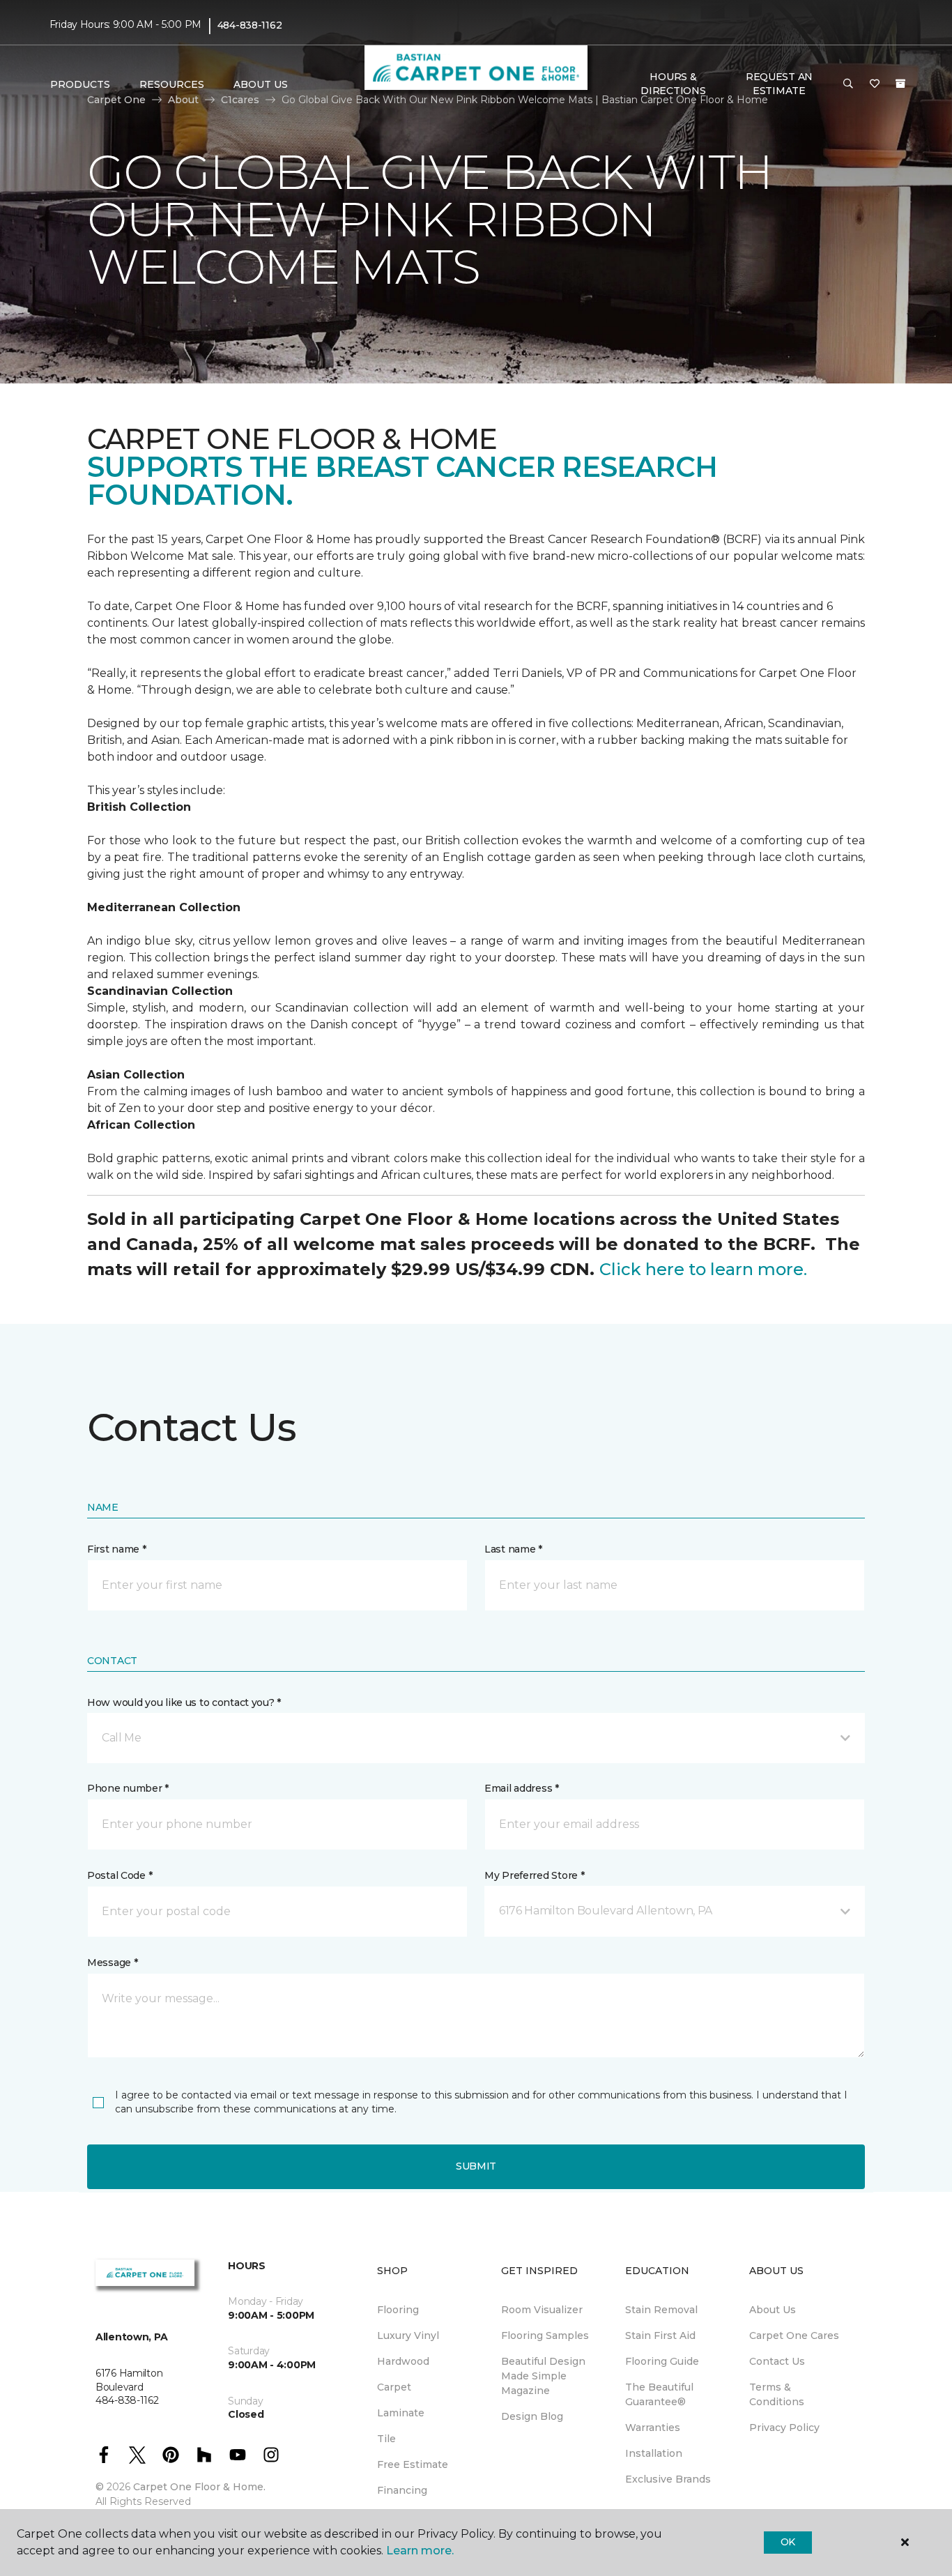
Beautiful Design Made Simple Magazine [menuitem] (543, 2376)
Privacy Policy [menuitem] (784, 2428)
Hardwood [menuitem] (403, 2361)
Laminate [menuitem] (401, 2413)
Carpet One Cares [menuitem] (794, 2335)
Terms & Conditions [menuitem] (777, 2394)
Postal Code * (120, 1875)
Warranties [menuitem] (653, 2428)
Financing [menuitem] (402, 2490)
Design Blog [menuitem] (532, 2416)
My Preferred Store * (534, 1875)
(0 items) (900, 84)
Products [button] (80, 84)
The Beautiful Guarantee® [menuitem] (659, 2394)
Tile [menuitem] (386, 2439)
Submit (476, 2166)
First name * (117, 1549)
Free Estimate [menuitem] (413, 2464)
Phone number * (128, 1788)
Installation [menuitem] (654, 2453)
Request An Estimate (779, 84)
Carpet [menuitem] (394, 2387)
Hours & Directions (673, 84)
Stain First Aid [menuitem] (660, 2335)
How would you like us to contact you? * (184, 1702)
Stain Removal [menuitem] (661, 2310)
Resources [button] (172, 84)
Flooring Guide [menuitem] (662, 2361)
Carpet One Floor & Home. (199, 2487)
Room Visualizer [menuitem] (542, 2310)
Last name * (513, 1549)
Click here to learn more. (703, 1269)
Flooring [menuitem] (398, 2310)
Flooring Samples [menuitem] (545, 2335)
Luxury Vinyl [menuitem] (408, 2335)
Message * (112, 1963)
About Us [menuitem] (773, 2310)
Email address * (522, 1788)
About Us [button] (261, 84)
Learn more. (420, 2551)
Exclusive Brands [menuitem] (668, 2479)
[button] (848, 84)
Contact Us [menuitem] (777, 2361)
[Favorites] (875, 84)
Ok (788, 2542)
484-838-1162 (250, 25)
